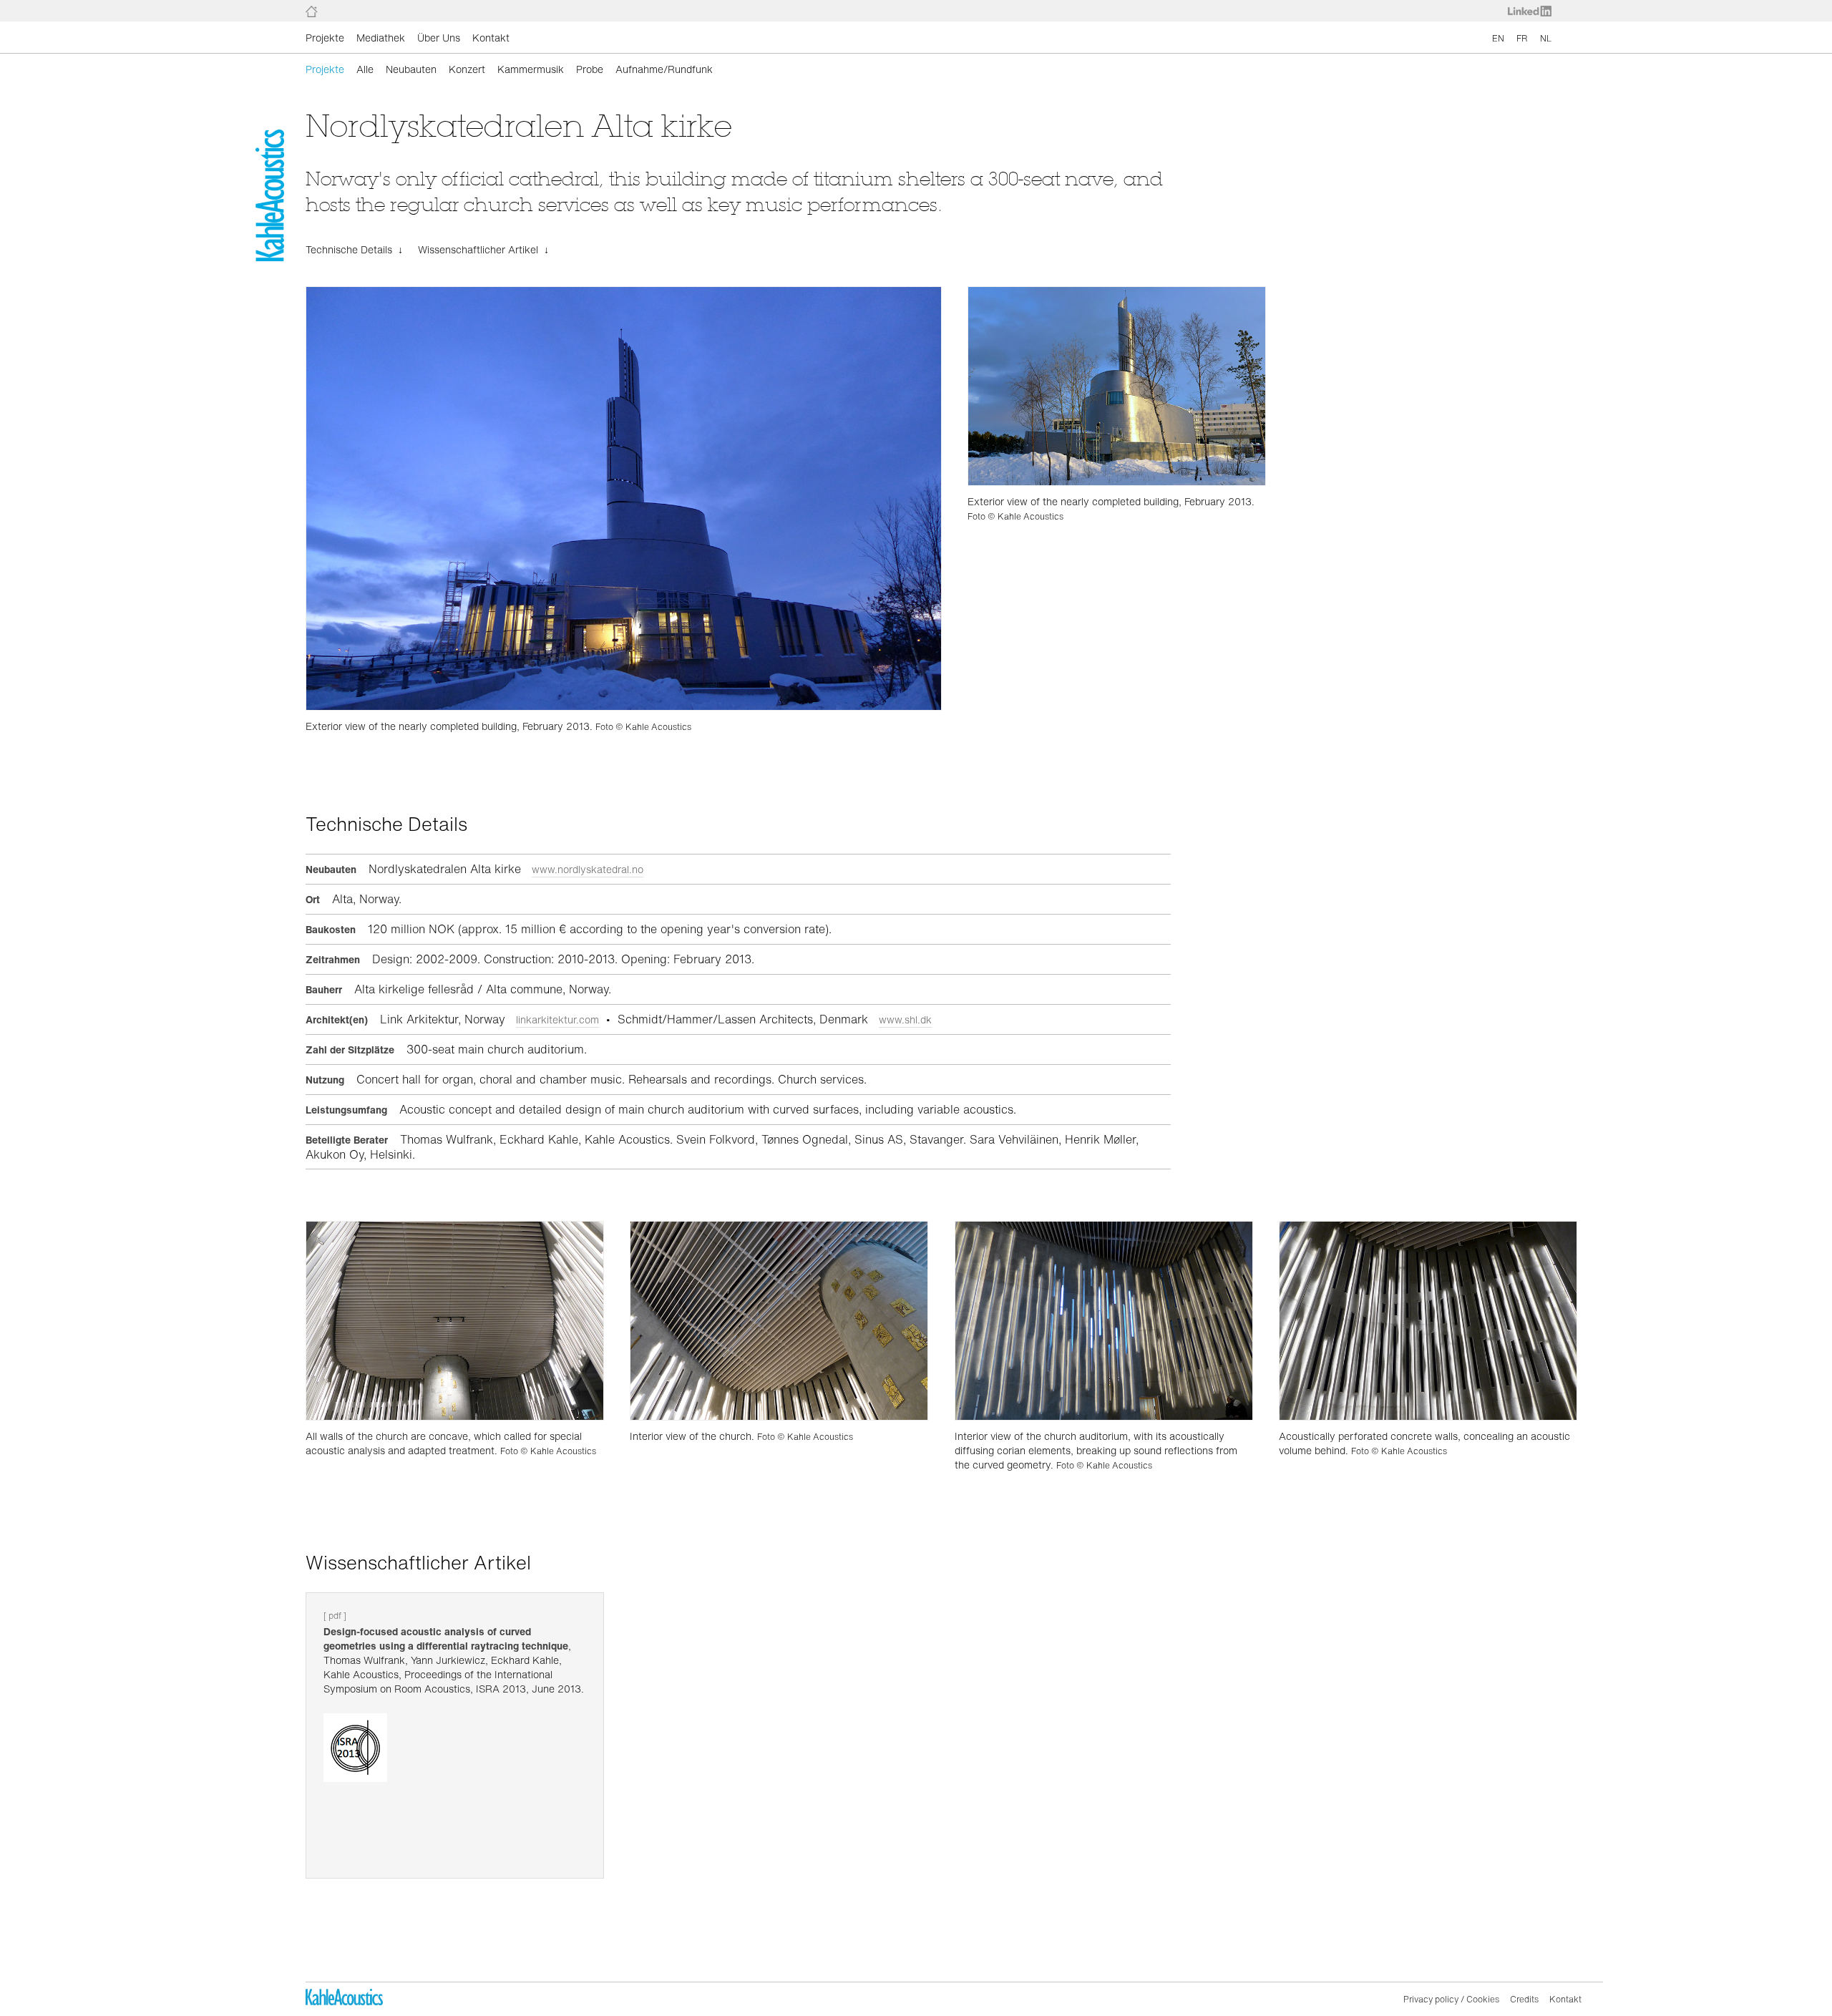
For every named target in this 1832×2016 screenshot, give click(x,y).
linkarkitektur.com (557, 1019)
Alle (365, 69)
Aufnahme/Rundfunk (664, 69)
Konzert (467, 69)
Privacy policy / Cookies (1451, 1999)
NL (1546, 38)
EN (1498, 38)
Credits (1524, 1999)
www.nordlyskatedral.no (588, 869)
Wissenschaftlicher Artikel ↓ (483, 249)
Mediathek (381, 38)
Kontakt (491, 38)
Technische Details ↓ (354, 249)
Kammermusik (531, 69)
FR (1522, 38)
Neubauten (411, 69)
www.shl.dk (905, 1019)
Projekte (325, 38)
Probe (590, 69)
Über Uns (439, 38)
